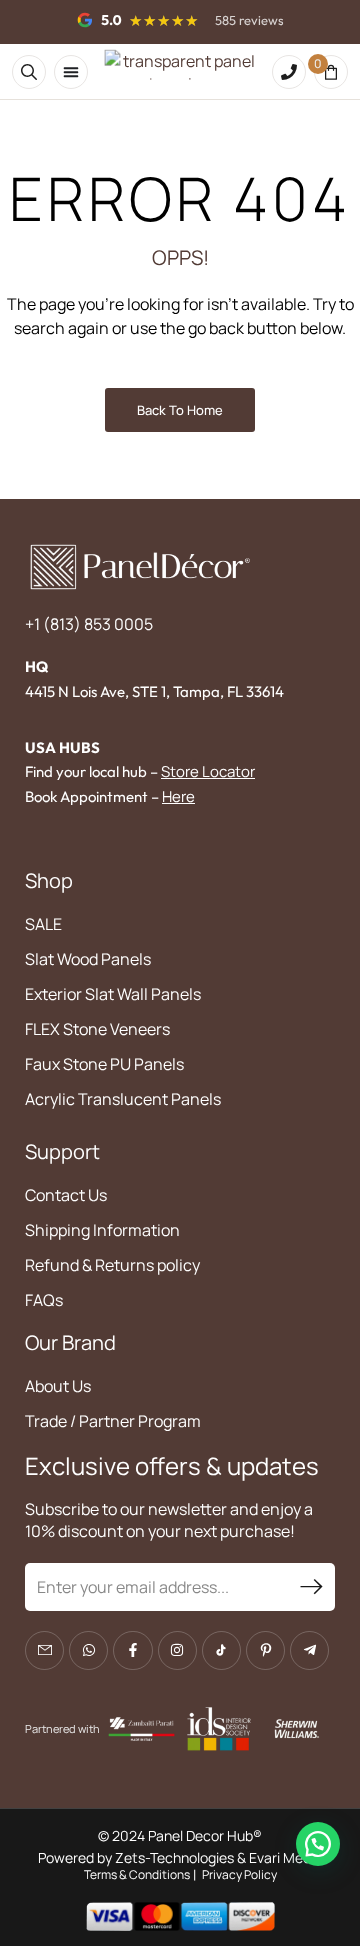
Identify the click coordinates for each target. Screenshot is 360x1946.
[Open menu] (71, 72)
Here (178, 796)
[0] (331, 72)
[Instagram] (177, 1650)
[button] (318, 1844)
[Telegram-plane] (309, 1650)
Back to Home (180, 410)
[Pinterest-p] (265, 1650)
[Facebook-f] (132, 1650)
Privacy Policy (239, 1874)
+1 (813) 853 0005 (89, 624)
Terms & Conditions (137, 1874)
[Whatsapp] (88, 1650)
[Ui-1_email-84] (44, 1650)
